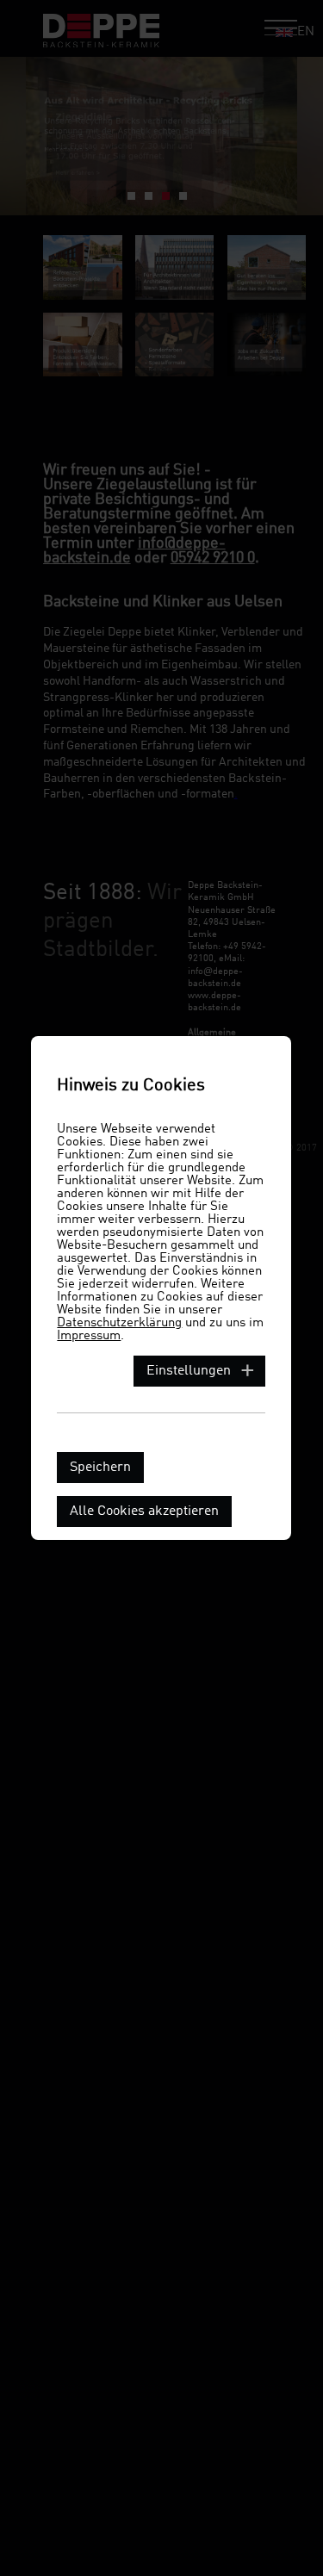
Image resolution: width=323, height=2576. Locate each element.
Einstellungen (189, 1371)
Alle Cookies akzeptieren (144, 1511)
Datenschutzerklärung (119, 1323)
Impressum (89, 1336)
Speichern (100, 1468)
